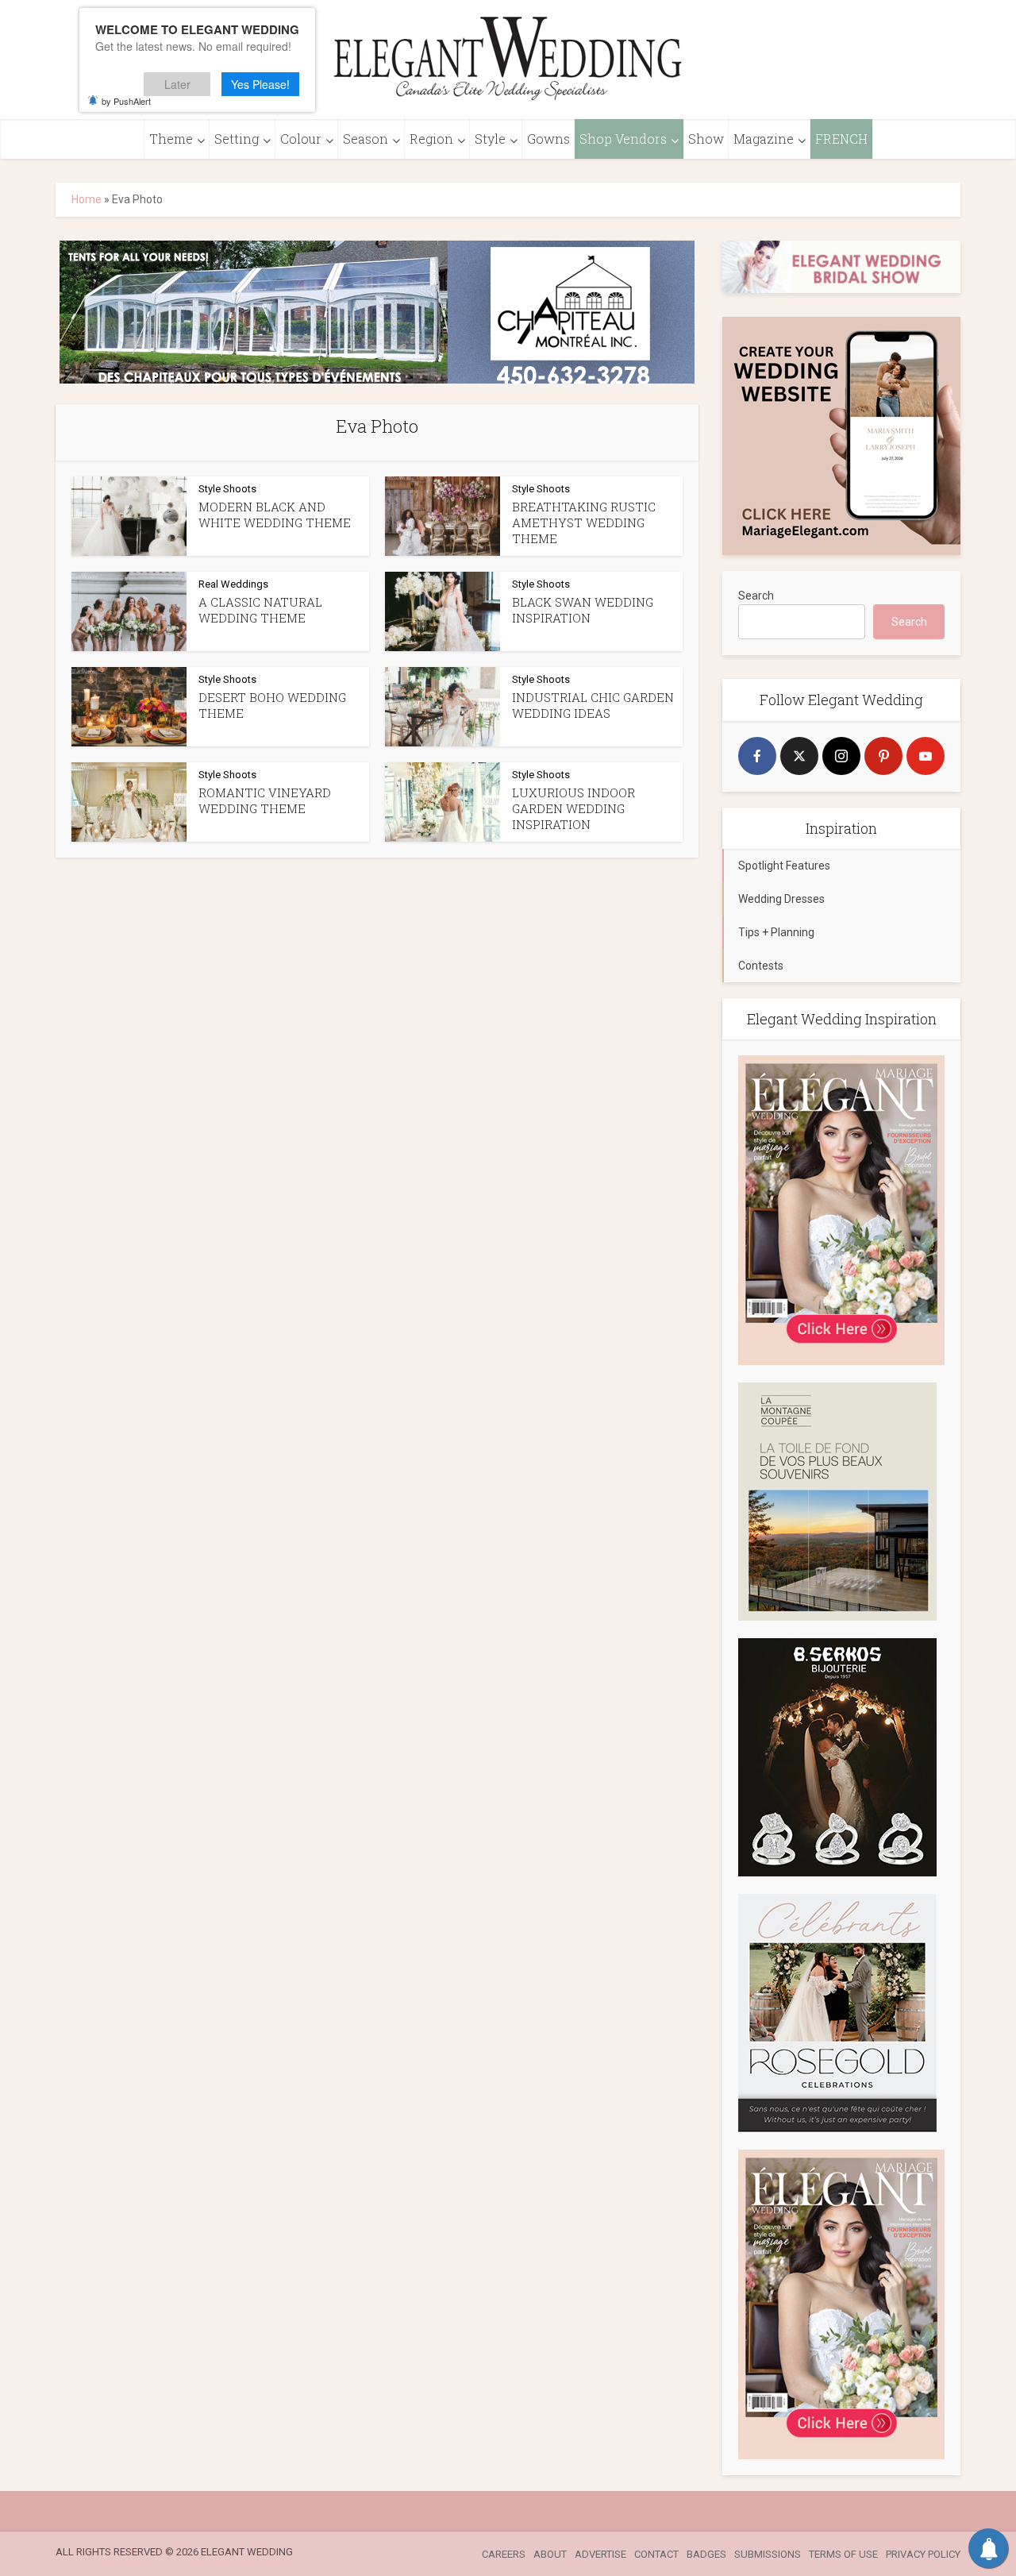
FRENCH (841, 139)
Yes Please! (260, 84)
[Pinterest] (883, 756)
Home (87, 199)
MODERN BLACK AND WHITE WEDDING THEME (275, 515)
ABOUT (550, 2554)
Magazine (764, 139)
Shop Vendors (623, 139)
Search (756, 596)
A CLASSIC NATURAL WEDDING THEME (260, 610)
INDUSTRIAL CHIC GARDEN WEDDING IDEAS (593, 705)
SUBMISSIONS (768, 2554)
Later (177, 84)
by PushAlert (126, 101)
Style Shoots (227, 489)
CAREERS (504, 2554)
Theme (171, 139)
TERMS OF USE (843, 2554)
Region (431, 139)
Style (490, 139)
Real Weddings (233, 584)
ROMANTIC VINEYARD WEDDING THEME (265, 800)
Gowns (548, 139)
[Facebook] (757, 756)
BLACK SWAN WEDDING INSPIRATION (583, 610)
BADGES (706, 2554)
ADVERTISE (600, 2554)
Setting (237, 139)
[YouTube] (926, 756)
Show (706, 139)
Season (366, 139)
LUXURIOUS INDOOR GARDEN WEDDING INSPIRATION (573, 809)
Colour (301, 139)
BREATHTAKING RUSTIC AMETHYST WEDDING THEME (584, 523)
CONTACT (656, 2554)
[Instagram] (841, 756)
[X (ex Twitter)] (799, 756)
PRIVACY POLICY (923, 2554)
